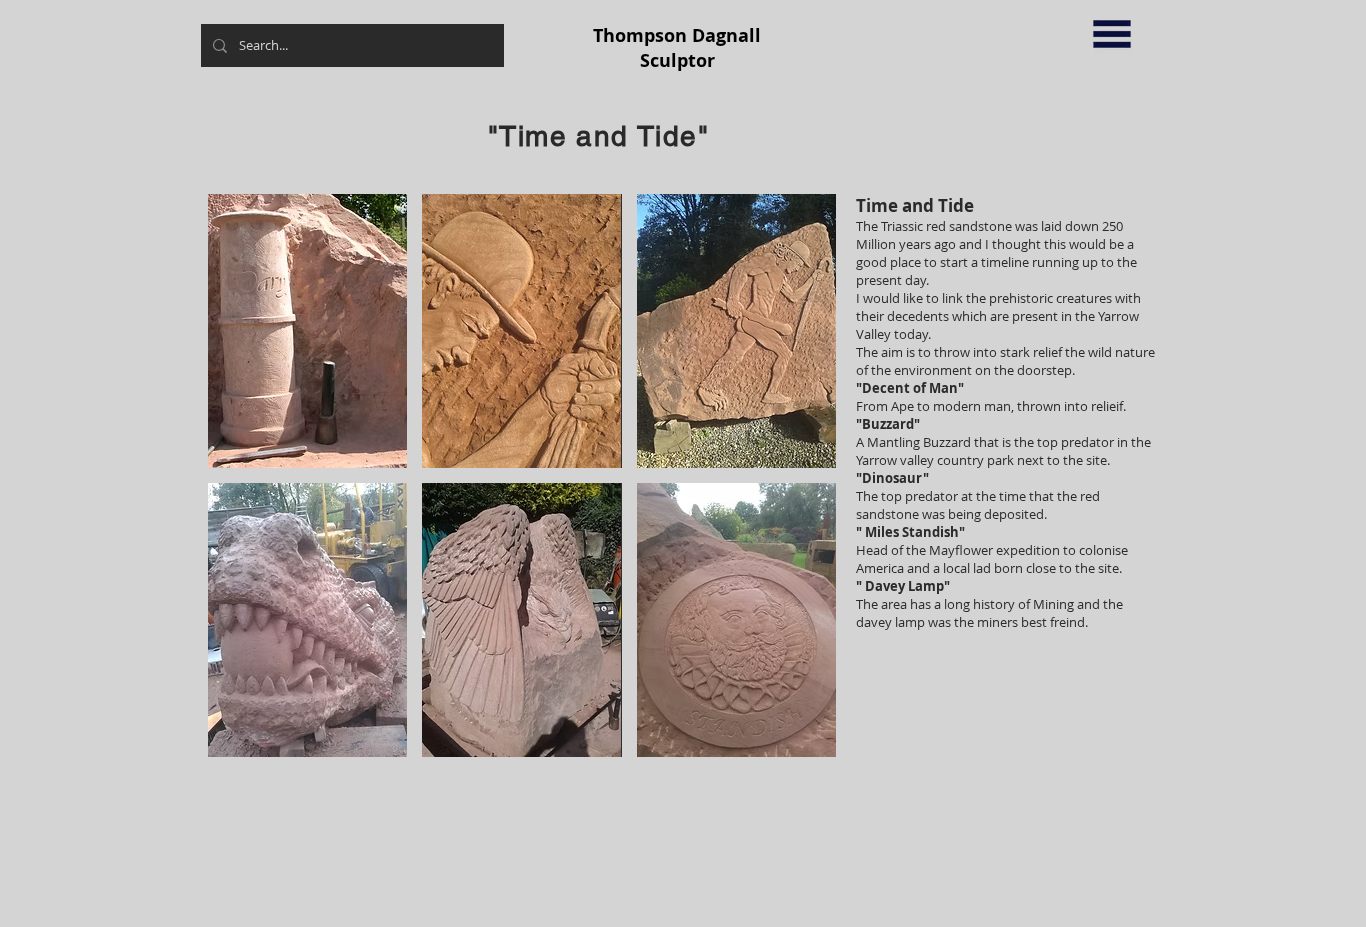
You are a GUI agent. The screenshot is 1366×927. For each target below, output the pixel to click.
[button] (1112, 34)
